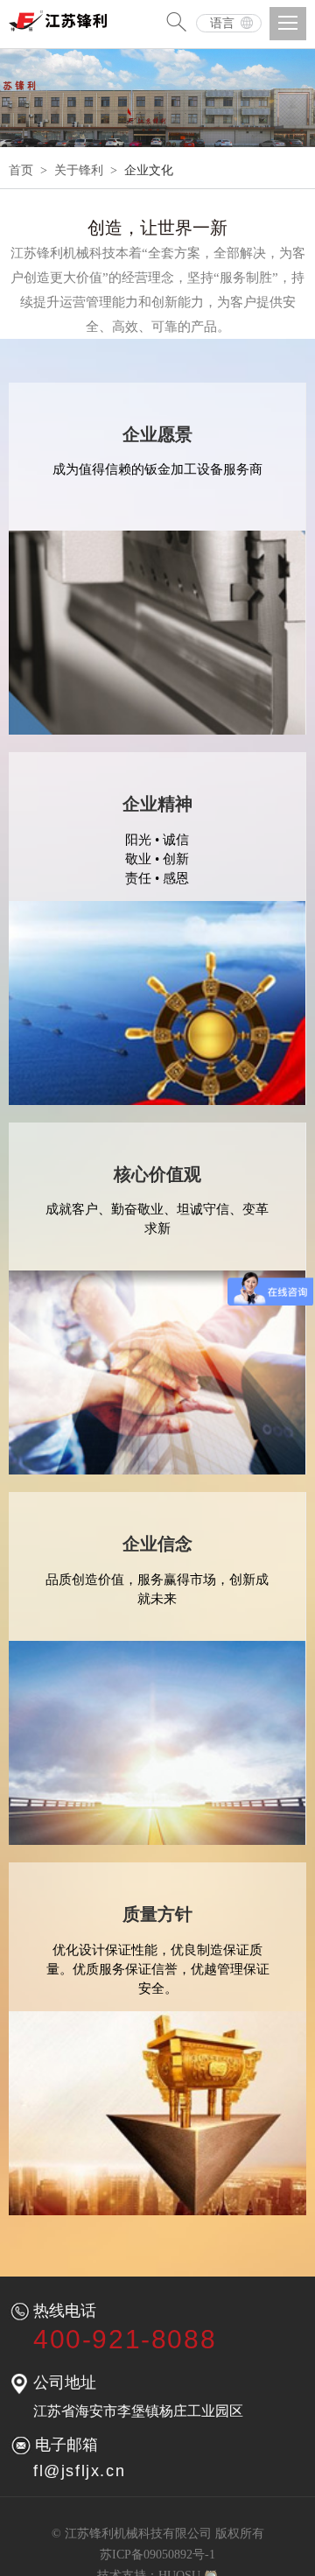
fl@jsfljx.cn (79, 2471)
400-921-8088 (125, 2339)
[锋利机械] (61, 16)
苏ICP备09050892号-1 (157, 2555)
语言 (222, 23)
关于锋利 (79, 170)
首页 (21, 170)
